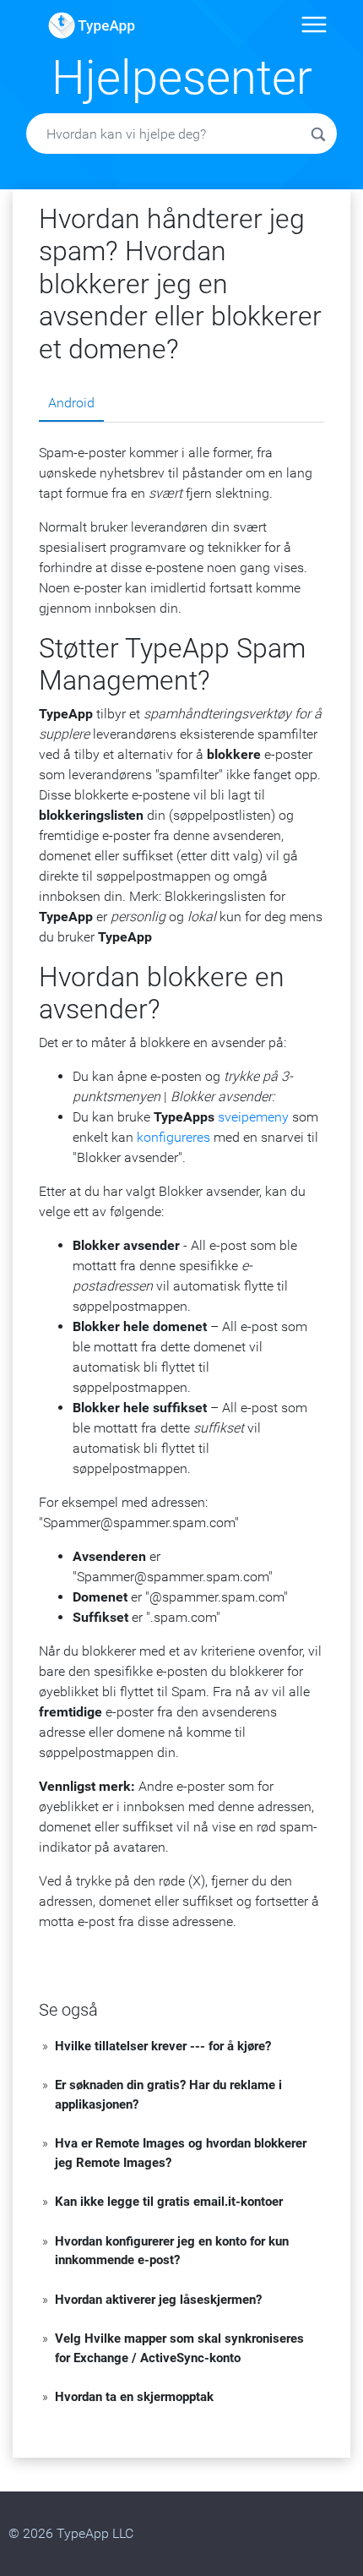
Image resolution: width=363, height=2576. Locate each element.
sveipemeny (253, 1117)
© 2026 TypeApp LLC (71, 2533)
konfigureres (173, 1137)
